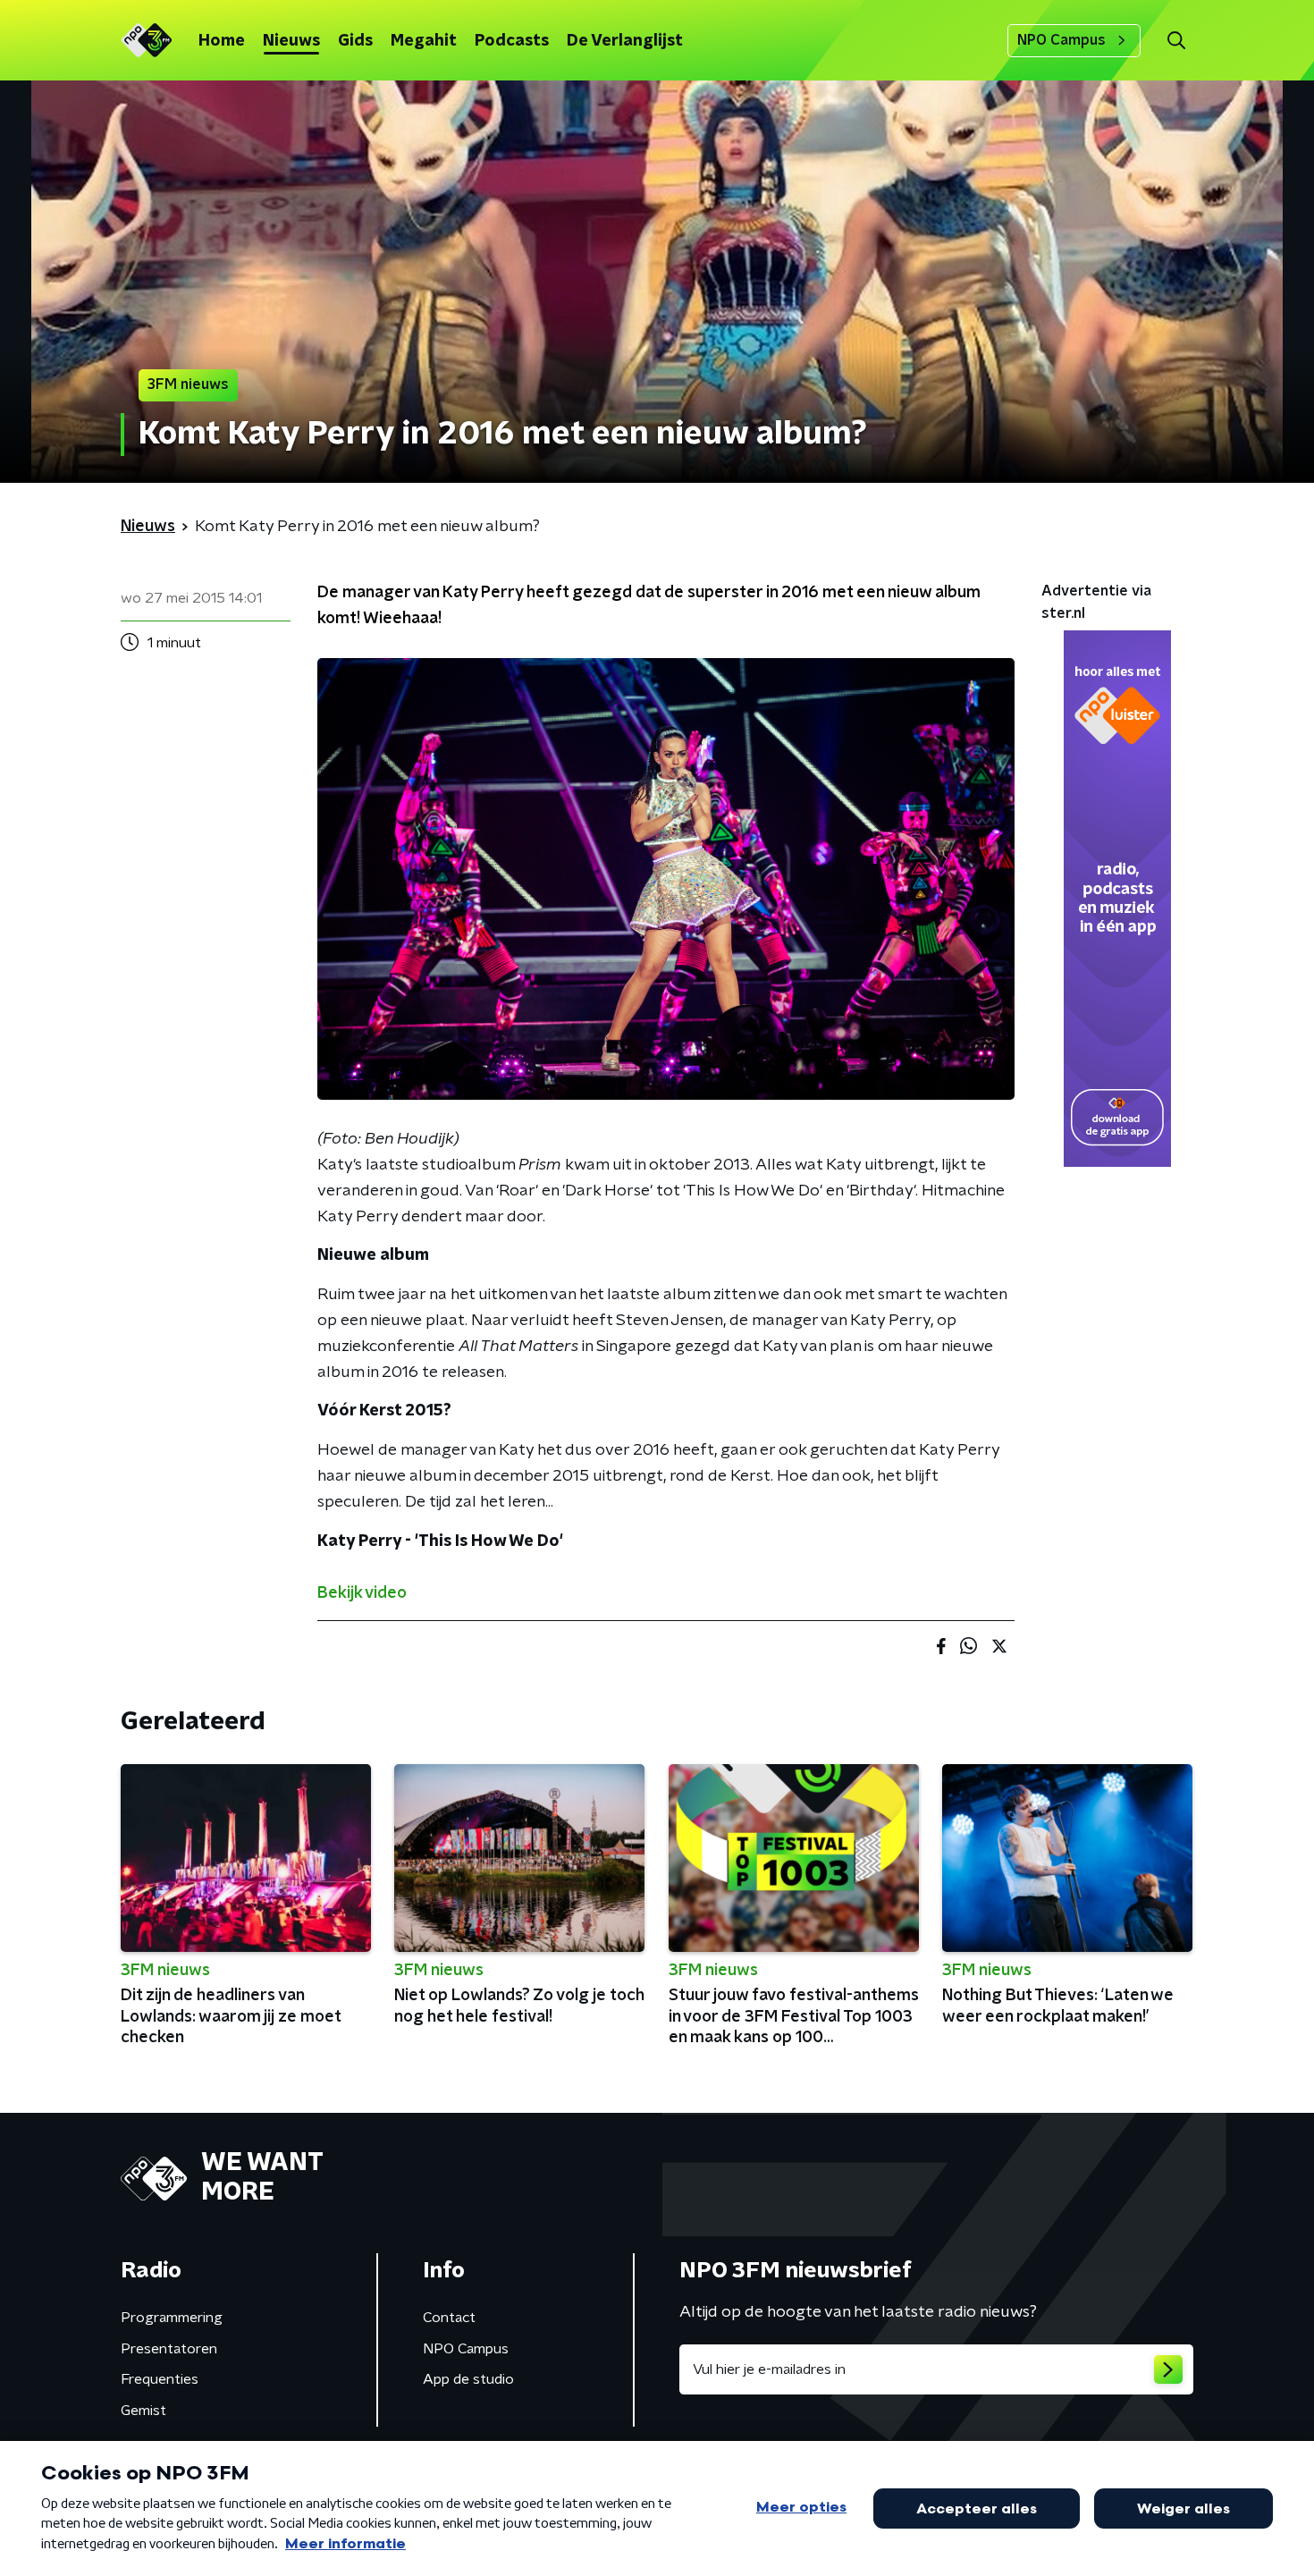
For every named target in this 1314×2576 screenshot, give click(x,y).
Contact (449, 2318)
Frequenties (160, 2379)
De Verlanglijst (625, 41)
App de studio (468, 2379)
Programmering (172, 2318)
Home (222, 41)
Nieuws (291, 41)
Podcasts (512, 41)
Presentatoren (169, 2349)
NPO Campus (1061, 40)
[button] (1176, 41)
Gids (355, 41)
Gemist (143, 2411)
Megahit (424, 41)
